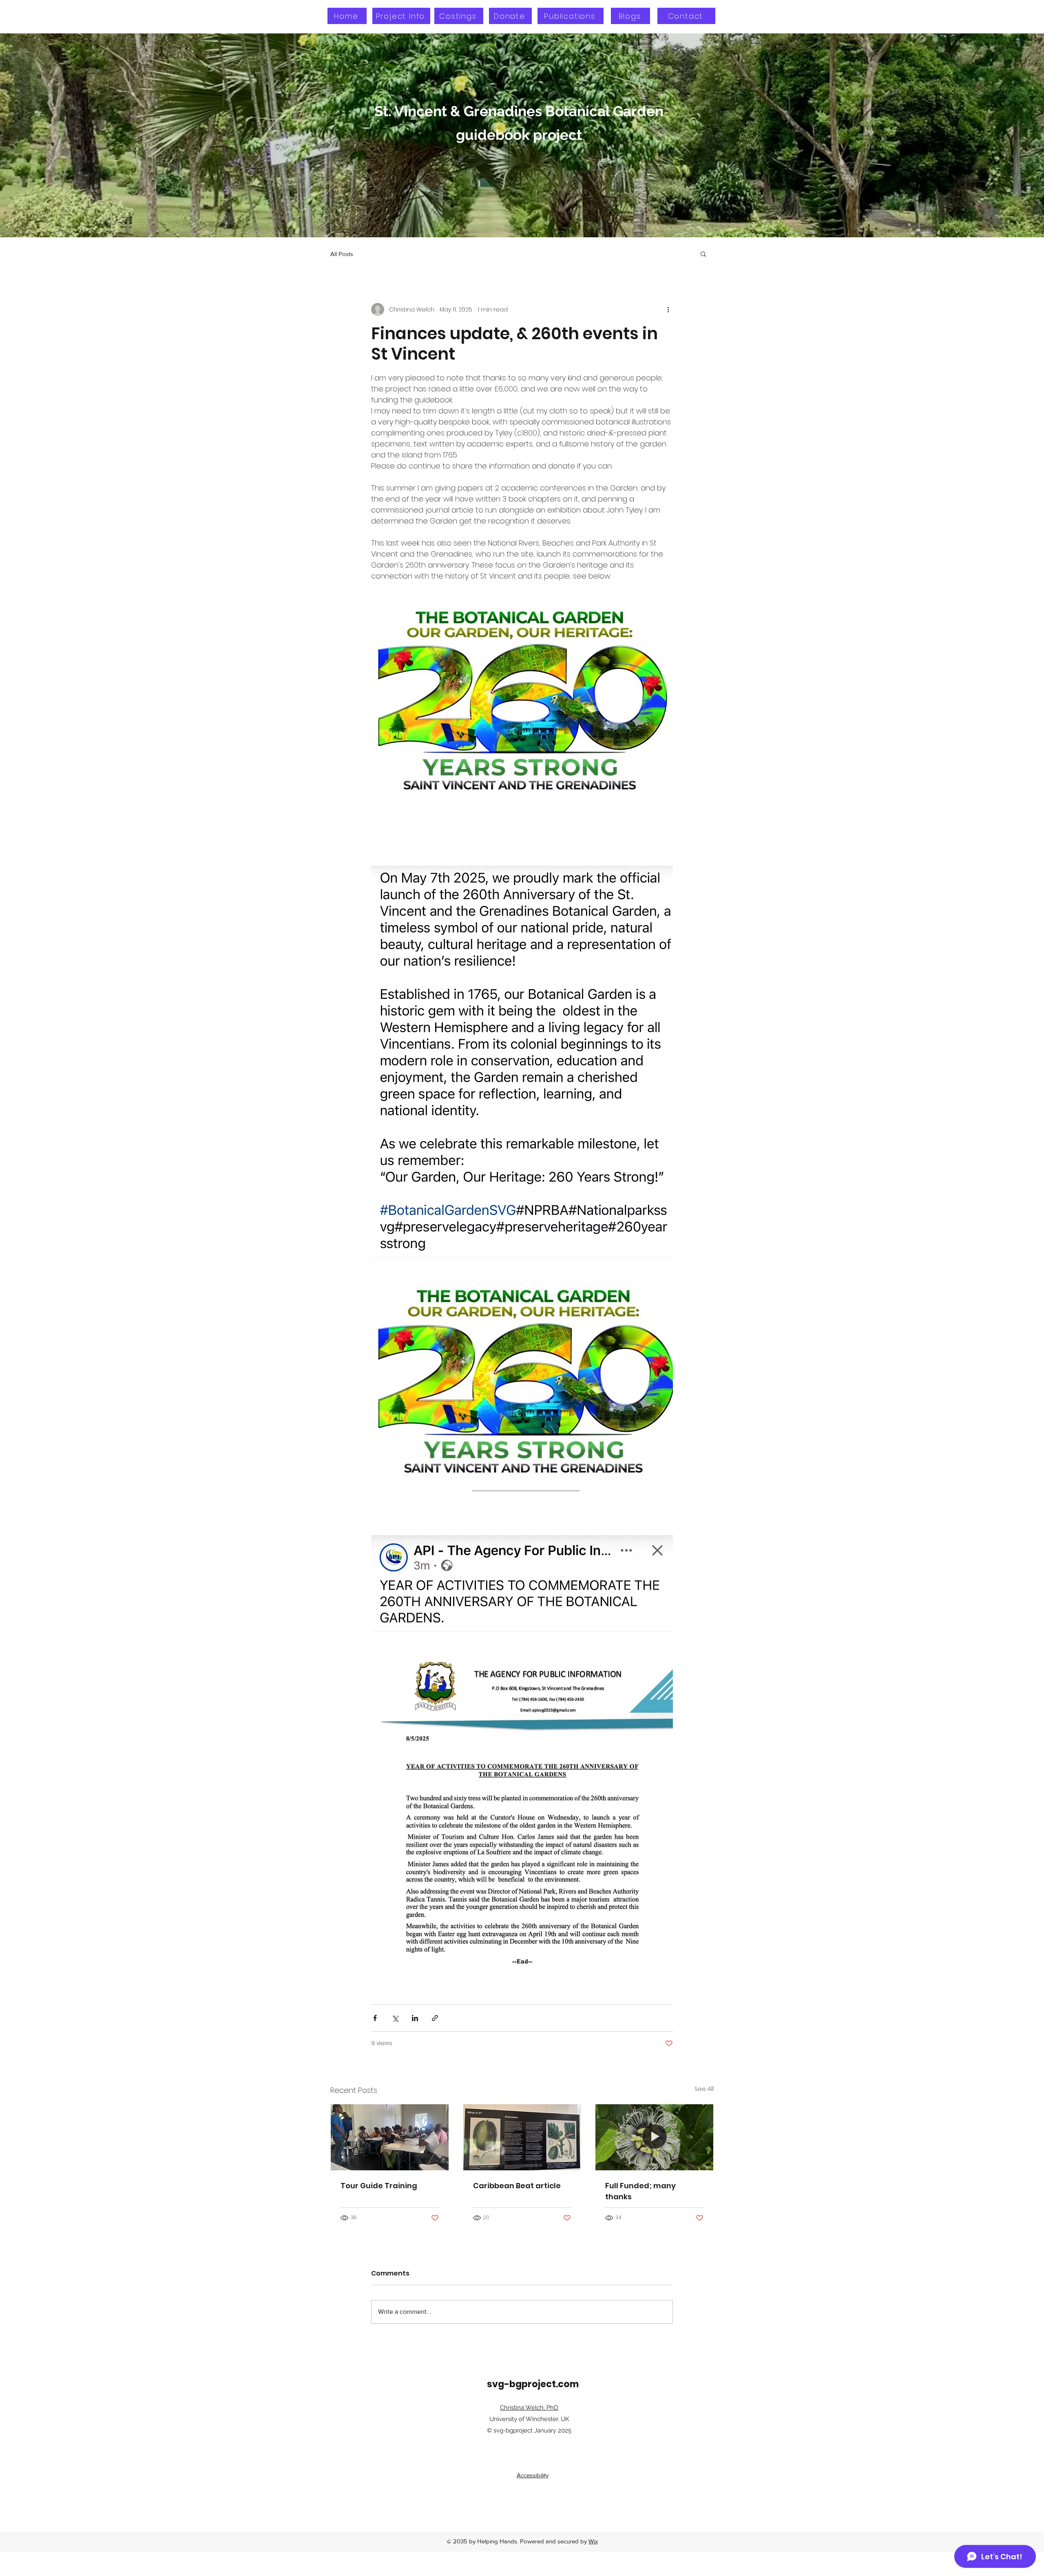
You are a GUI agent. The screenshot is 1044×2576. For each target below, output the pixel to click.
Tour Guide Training (379, 2186)
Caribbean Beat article (517, 2186)
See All (704, 2089)
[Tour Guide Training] (390, 2137)
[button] (703, 254)
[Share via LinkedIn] (415, 2018)
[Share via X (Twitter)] (395, 2018)
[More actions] (668, 309)
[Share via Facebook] (375, 2018)
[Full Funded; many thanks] (654, 2137)
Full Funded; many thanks (640, 2191)
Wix (593, 2541)
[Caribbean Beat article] (522, 2137)
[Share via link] (435, 2018)
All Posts (342, 254)
